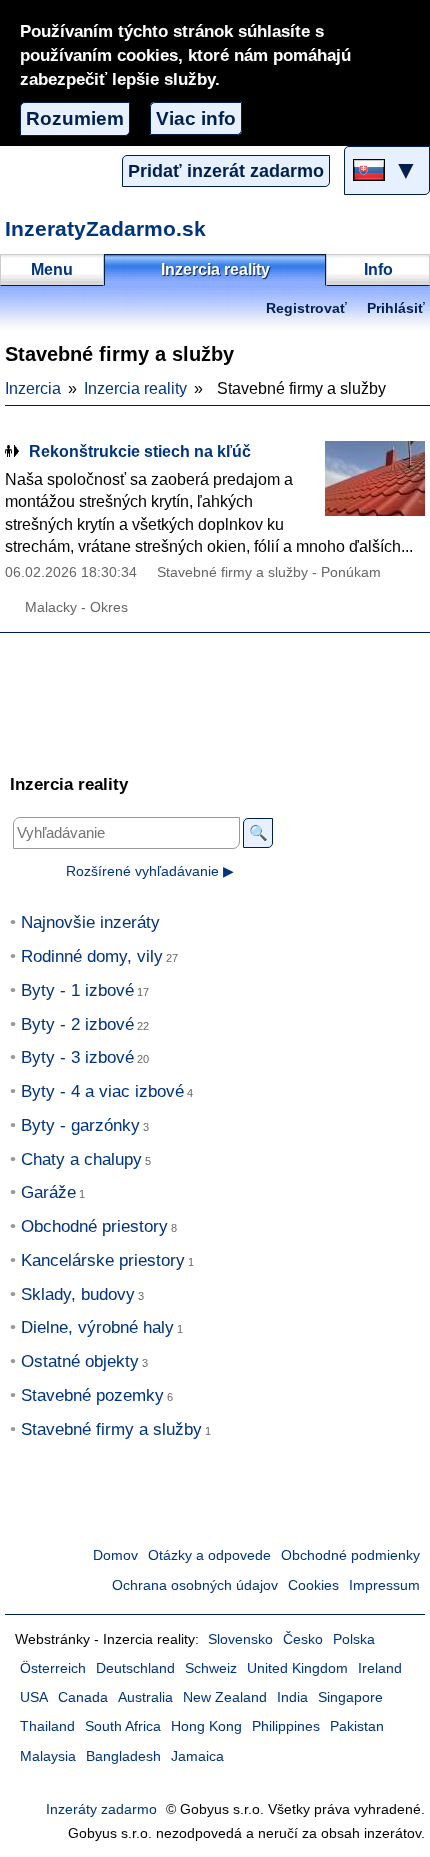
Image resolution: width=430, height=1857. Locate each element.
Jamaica (197, 1756)
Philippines (286, 1726)
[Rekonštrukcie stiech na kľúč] (375, 478)
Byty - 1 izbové (77, 990)
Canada (83, 1697)
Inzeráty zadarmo (101, 1809)
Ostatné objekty (80, 1361)
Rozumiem (75, 118)
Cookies (313, 1585)
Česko (303, 1639)
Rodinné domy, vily (92, 956)
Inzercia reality (135, 388)
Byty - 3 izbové (77, 1057)
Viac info (196, 118)
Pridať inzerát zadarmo (226, 171)
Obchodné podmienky (350, 1555)
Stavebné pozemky (92, 1395)
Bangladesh (123, 1756)
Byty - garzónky (80, 1125)
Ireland (380, 1668)
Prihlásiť (396, 308)
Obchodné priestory (94, 1226)
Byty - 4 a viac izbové (102, 1091)
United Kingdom (297, 1668)
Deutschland (135, 1668)
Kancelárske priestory (103, 1260)
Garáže (48, 1192)
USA (34, 1697)
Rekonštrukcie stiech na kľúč (140, 451)
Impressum (384, 1585)
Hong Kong (206, 1726)
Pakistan (357, 1726)
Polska (354, 1639)
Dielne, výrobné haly (97, 1327)
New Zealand (225, 1697)
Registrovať (306, 308)
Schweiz (211, 1668)
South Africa (123, 1726)
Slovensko (240, 1639)
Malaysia (48, 1756)
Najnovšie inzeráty (90, 922)
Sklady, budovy (78, 1294)
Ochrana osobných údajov (195, 1585)
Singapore (350, 1697)
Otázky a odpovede (209, 1555)
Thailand (47, 1726)
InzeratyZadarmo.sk (105, 228)
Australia (145, 1697)
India (292, 1697)
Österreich (53, 1668)
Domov (115, 1555)
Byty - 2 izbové (77, 1024)
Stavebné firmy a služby (111, 1429)
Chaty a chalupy (81, 1159)
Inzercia (33, 388)
